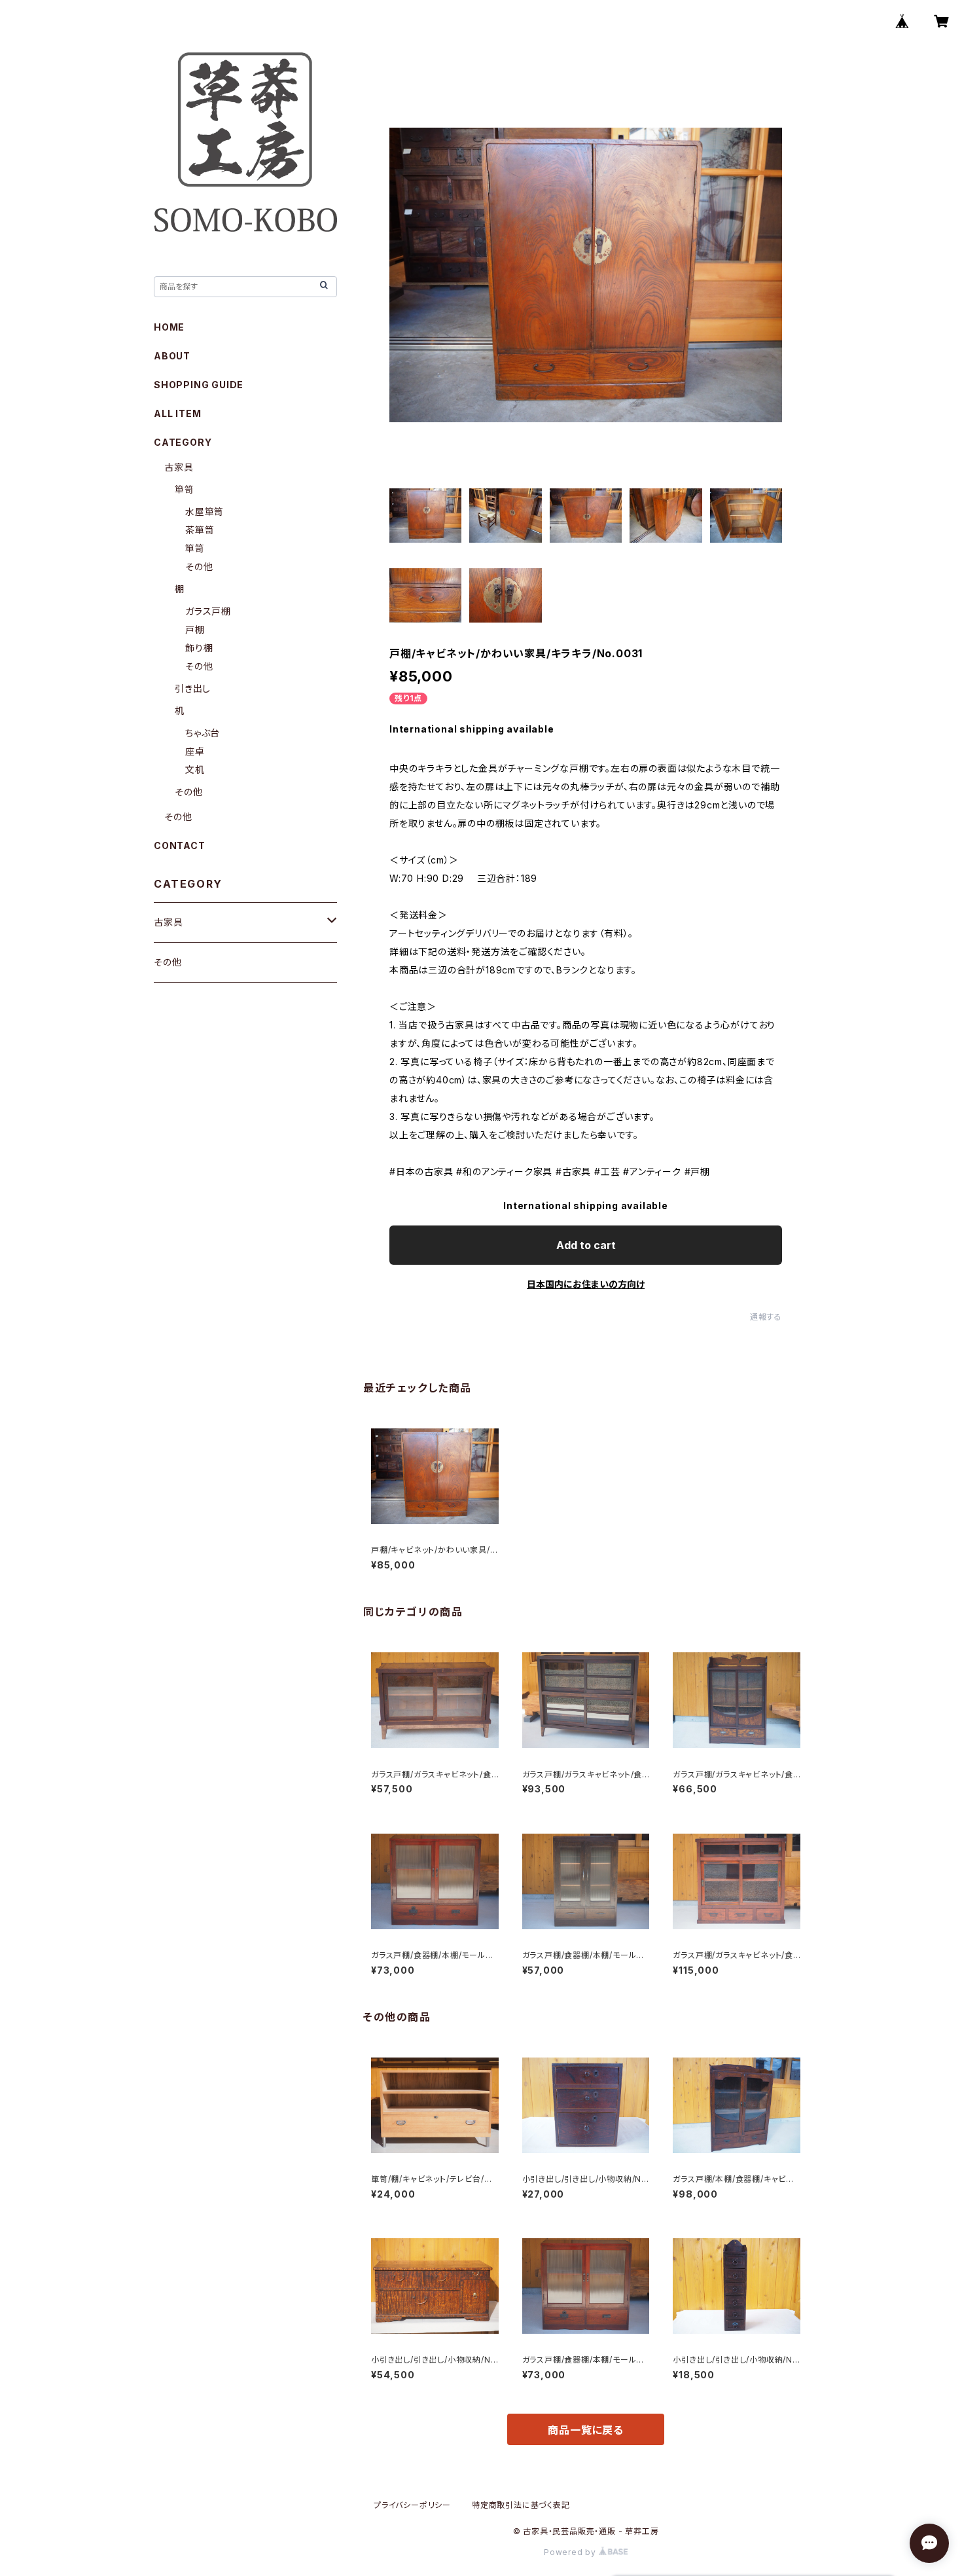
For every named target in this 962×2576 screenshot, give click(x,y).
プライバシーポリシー (412, 2505)
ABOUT (172, 356)
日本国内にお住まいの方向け (586, 1284)
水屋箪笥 (205, 512)
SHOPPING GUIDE (199, 385)
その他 (199, 567)
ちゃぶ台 (203, 733)
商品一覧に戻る (586, 2430)
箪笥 (185, 489)
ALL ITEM (177, 413)
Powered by (571, 2552)
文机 (195, 770)
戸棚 (195, 629)
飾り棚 (199, 648)
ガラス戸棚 (208, 611)
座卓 (195, 751)
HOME (169, 327)
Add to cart (586, 1245)
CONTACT (180, 845)
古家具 (179, 467)
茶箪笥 (200, 530)
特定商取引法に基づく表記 (521, 2505)
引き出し (193, 688)
